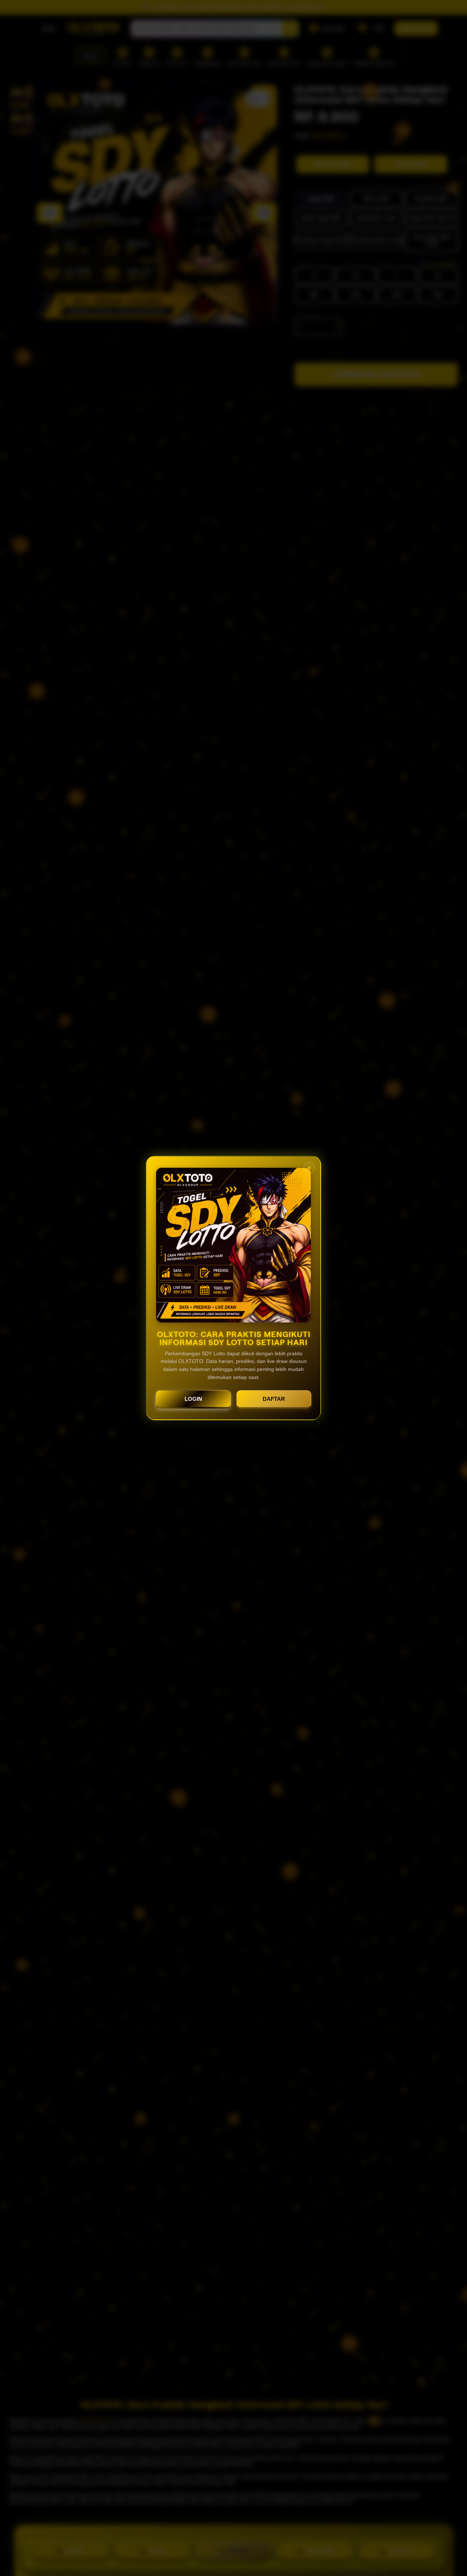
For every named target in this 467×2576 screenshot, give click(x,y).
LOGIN (193, 1399)
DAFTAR (274, 1399)
